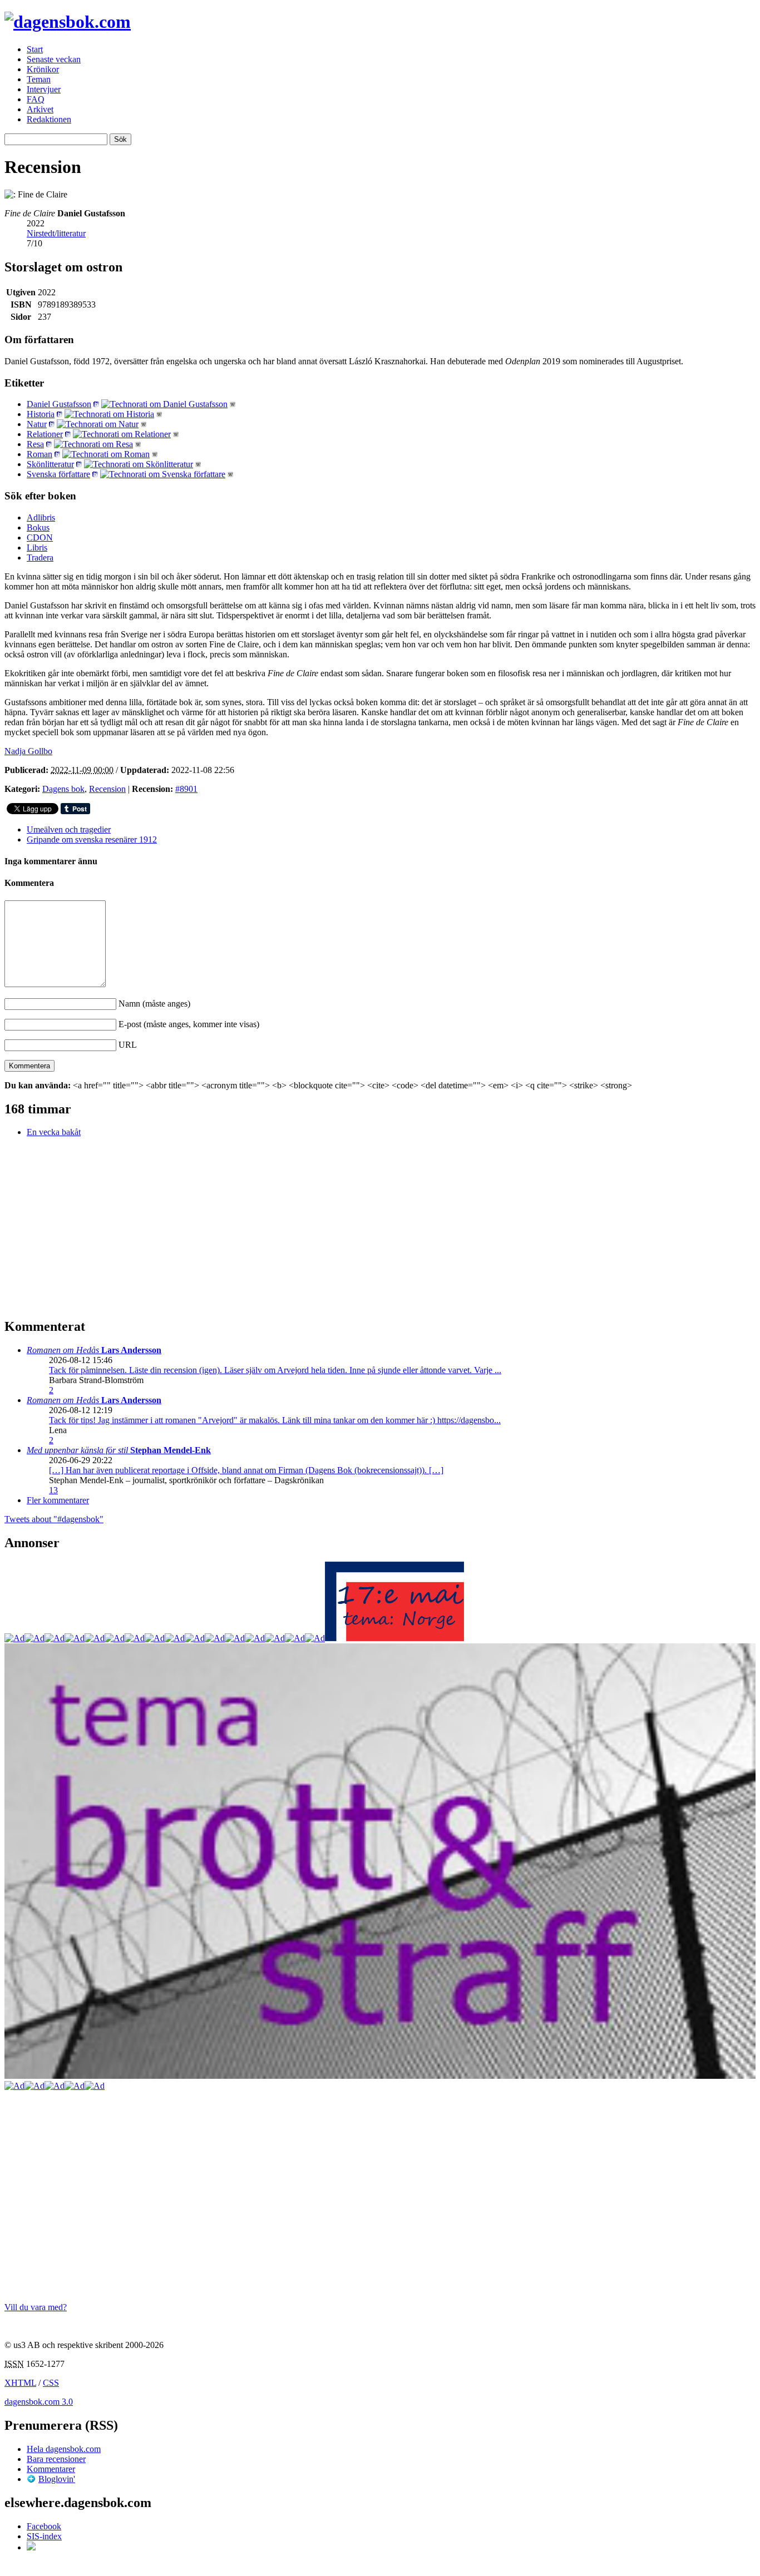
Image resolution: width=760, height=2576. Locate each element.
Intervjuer (44, 89)
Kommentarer (51, 2469)
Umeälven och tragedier (69, 829)
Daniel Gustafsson (59, 404)
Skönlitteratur (50, 464)
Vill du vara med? (36, 2307)
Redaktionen (49, 119)
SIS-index (44, 2536)
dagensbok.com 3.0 (39, 2402)
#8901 (186, 789)
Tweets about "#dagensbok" (54, 1519)
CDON (40, 538)
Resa (35, 444)
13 (53, 1490)
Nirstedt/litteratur (56, 233)
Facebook (44, 2526)
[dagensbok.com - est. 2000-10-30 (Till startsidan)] (68, 22)
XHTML (20, 2383)
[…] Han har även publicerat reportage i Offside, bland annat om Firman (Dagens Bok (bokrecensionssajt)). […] (246, 1470)
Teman (39, 79)
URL (128, 1045)
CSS (51, 2383)
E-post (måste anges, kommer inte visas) (189, 1024)
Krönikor (43, 69)
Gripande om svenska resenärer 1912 (92, 839)
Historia (41, 414)
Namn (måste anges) (154, 1004)
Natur (37, 424)
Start (35, 49)
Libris (37, 548)
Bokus (38, 527)
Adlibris (41, 517)
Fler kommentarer (58, 1500)
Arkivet (40, 109)
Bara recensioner (56, 2459)
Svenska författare (58, 474)
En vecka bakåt (54, 1132)
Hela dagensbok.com (64, 2449)
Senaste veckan (54, 59)
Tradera (40, 558)
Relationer (45, 434)
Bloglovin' (57, 2479)
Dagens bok (63, 789)
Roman (40, 454)
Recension (107, 789)
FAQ (36, 99)
